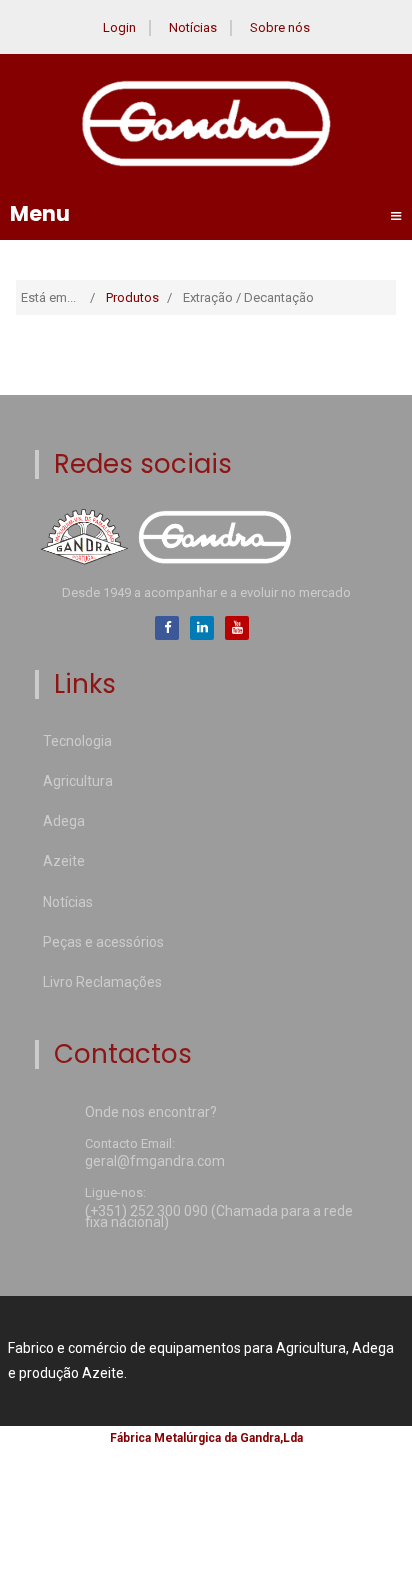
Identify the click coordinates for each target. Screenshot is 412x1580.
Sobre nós (280, 27)
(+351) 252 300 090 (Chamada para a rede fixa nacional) (219, 1218)
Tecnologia (77, 741)
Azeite (64, 861)
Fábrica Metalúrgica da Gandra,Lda (206, 1438)
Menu (206, 214)
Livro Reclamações (102, 982)
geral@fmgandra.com (155, 1162)
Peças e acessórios (103, 942)
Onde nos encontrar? (151, 1113)
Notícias (193, 27)
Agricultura (78, 781)
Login (119, 27)
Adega (64, 821)
